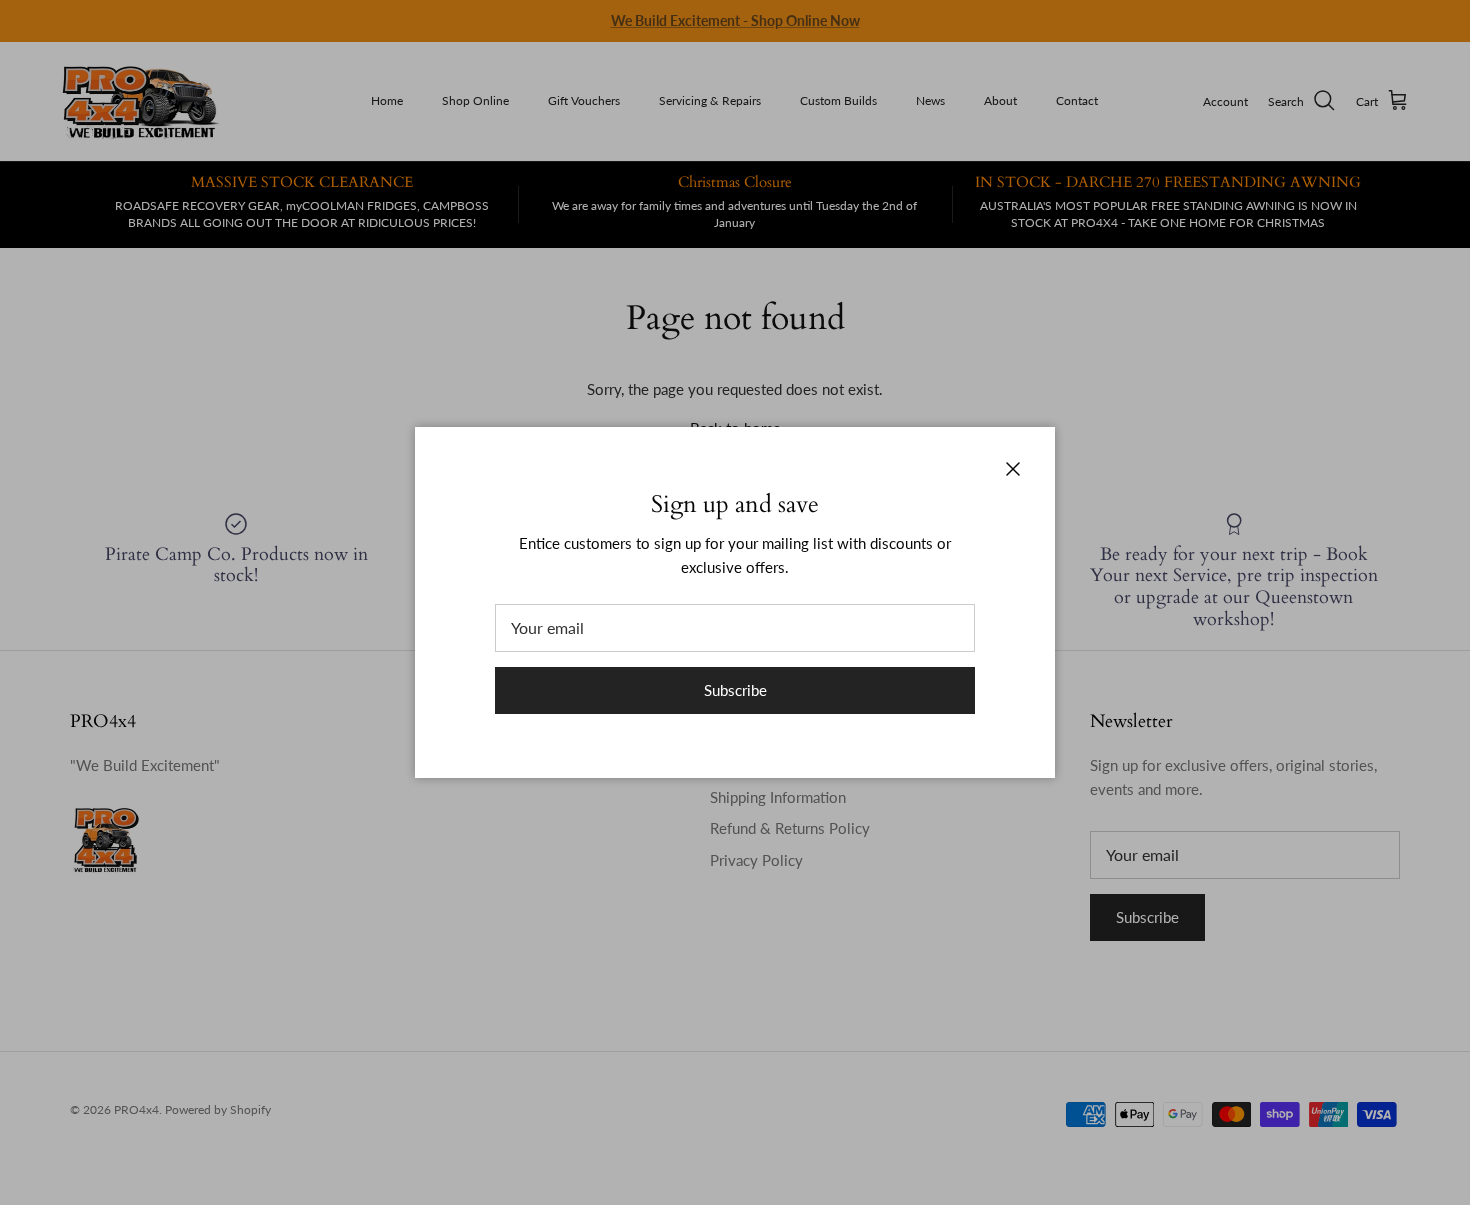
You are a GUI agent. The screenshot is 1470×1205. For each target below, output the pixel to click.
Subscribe (735, 690)
